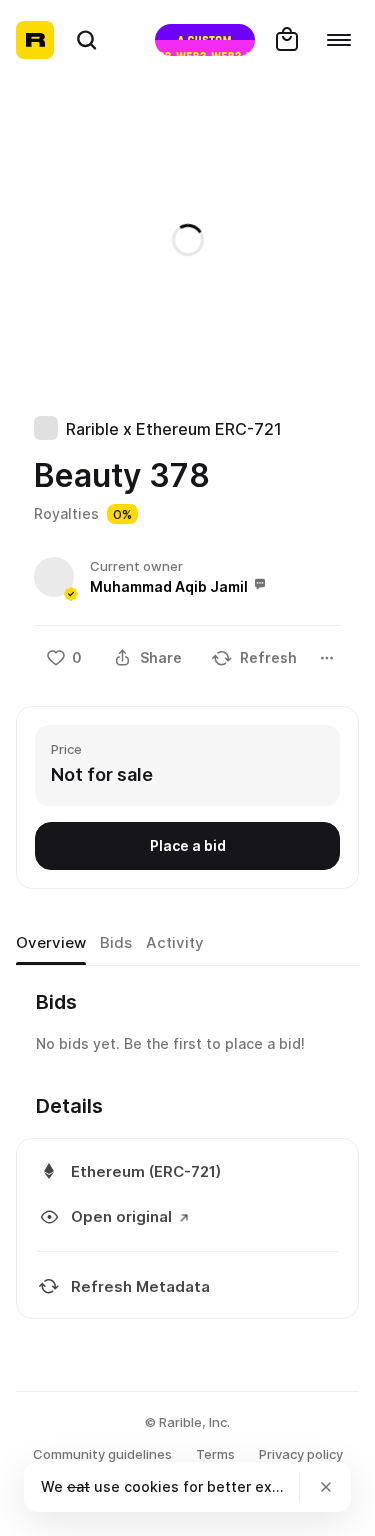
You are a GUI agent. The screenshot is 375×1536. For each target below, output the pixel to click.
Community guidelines (102, 1454)
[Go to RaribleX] (205, 40)
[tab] (51, 943)
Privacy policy (301, 1454)
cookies (151, 1486)
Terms (215, 1454)
